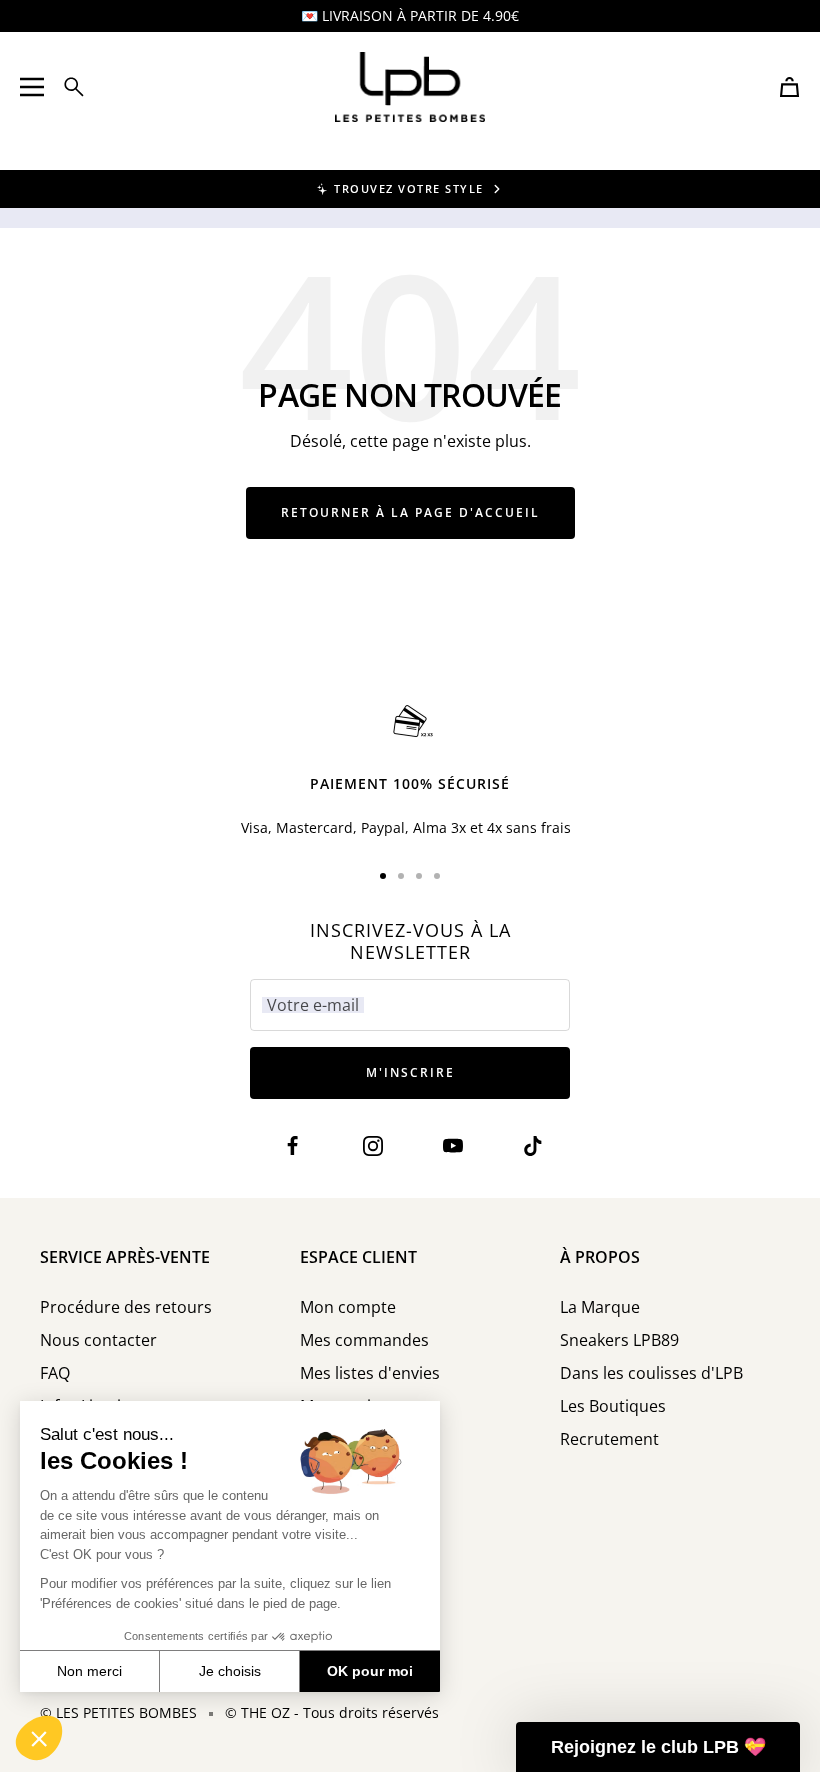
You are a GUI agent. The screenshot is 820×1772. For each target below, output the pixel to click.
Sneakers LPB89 (619, 1340)
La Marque (600, 1307)
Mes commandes (364, 1340)
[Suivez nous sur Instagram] (372, 1146)
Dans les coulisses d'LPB (651, 1373)
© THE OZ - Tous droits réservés (332, 1712)
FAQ (55, 1373)
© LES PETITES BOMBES (118, 1712)
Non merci (89, 1671)
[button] (39, 1738)
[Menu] (32, 87)
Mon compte (348, 1307)
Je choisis (230, 1671)
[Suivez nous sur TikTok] (532, 1146)
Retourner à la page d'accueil (410, 512)
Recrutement (609, 1439)
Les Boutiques (613, 1406)
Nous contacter (98, 1340)
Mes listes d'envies (370, 1373)
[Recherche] (74, 87)
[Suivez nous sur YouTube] (452, 1146)
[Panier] (789, 87)
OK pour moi (370, 1671)
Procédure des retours (126, 1307)
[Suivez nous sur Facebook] (292, 1146)
